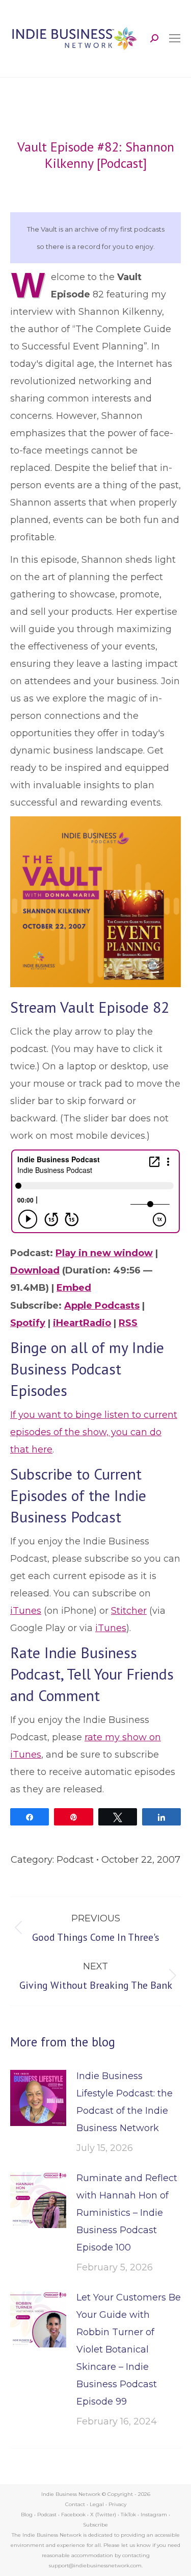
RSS (128, 1323)
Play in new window (104, 1253)
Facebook (73, 2515)
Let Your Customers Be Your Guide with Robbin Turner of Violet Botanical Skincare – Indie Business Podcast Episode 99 (129, 2349)
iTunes (26, 1611)
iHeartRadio (82, 1323)
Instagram (154, 2515)
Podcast (75, 1860)
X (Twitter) (104, 2515)
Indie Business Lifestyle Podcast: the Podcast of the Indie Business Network (125, 2102)
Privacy (117, 2504)
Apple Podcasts (102, 1306)
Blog (27, 2515)
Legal (97, 2504)
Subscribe (95, 2525)
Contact (75, 2504)
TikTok (128, 2515)
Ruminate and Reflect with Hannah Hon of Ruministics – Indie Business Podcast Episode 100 (127, 2213)
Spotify (28, 1323)
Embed (74, 1288)
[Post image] (38, 2098)
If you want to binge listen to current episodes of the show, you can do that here (94, 1432)
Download (35, 1270)
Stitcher (129, 1611)
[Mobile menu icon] (175, 38)
